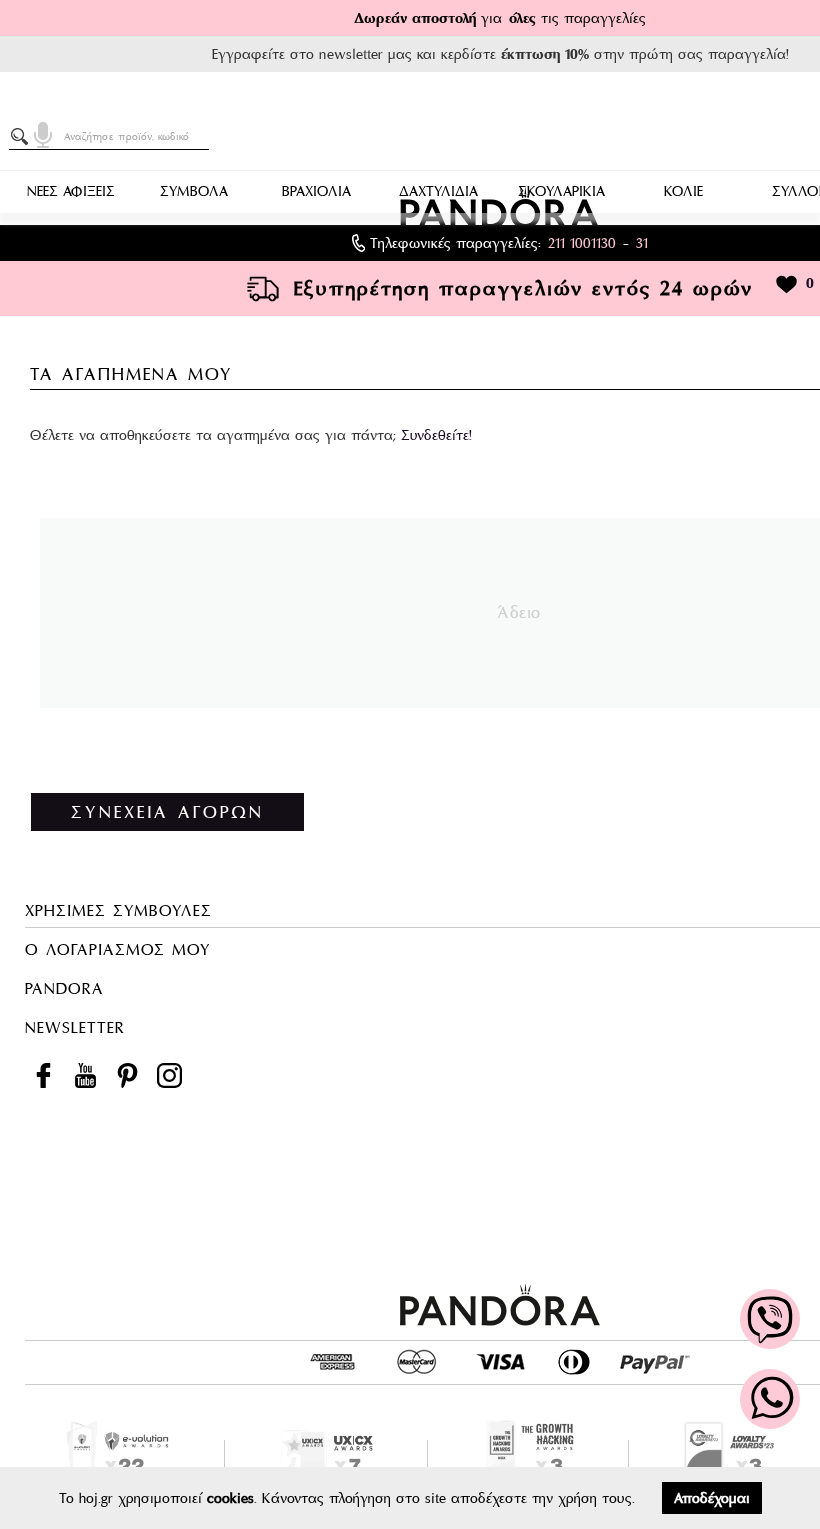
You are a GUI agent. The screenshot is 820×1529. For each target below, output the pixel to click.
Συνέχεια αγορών (167, 812)
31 (642, 243)
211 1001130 (582, 243)
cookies (230, 1498)
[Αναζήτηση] (23, 137)
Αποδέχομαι (712, 1498)
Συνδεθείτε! (436, 435)
